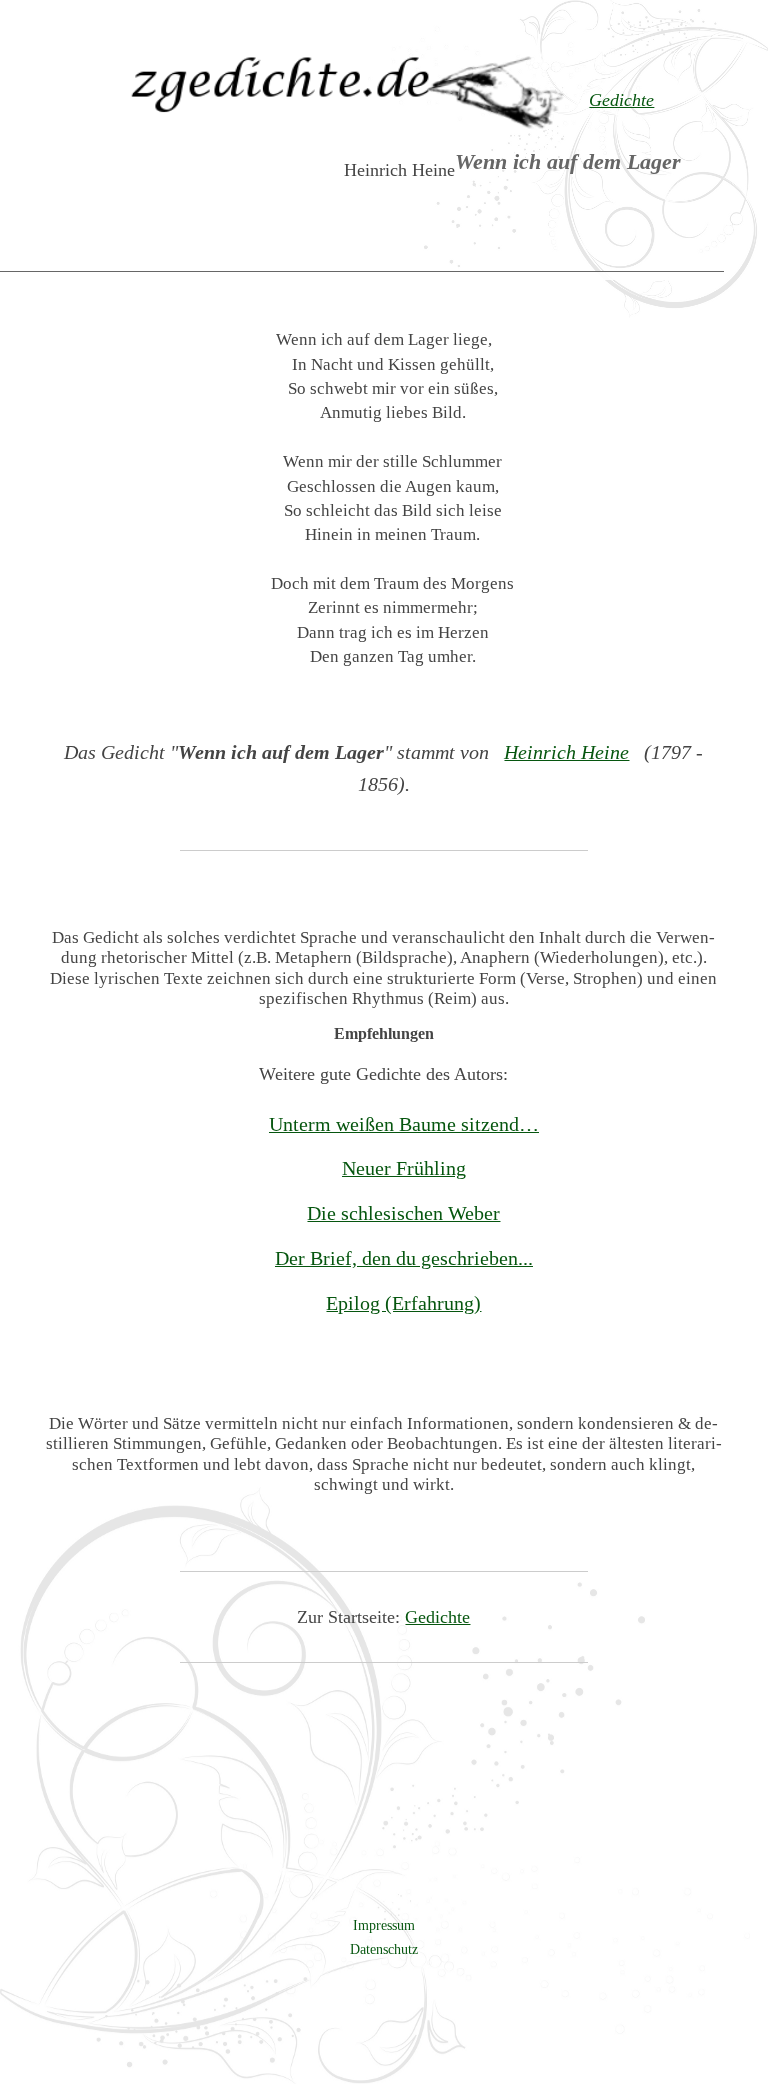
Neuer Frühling (404, 1168)
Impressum (384, 1925)
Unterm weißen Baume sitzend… (404, 1124)
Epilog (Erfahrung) (403, 1303)
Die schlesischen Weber (403, 1213)
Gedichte (437, 1617)
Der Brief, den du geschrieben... (404, 1258)
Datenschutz (384, 1949)
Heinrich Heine (566, 752)
